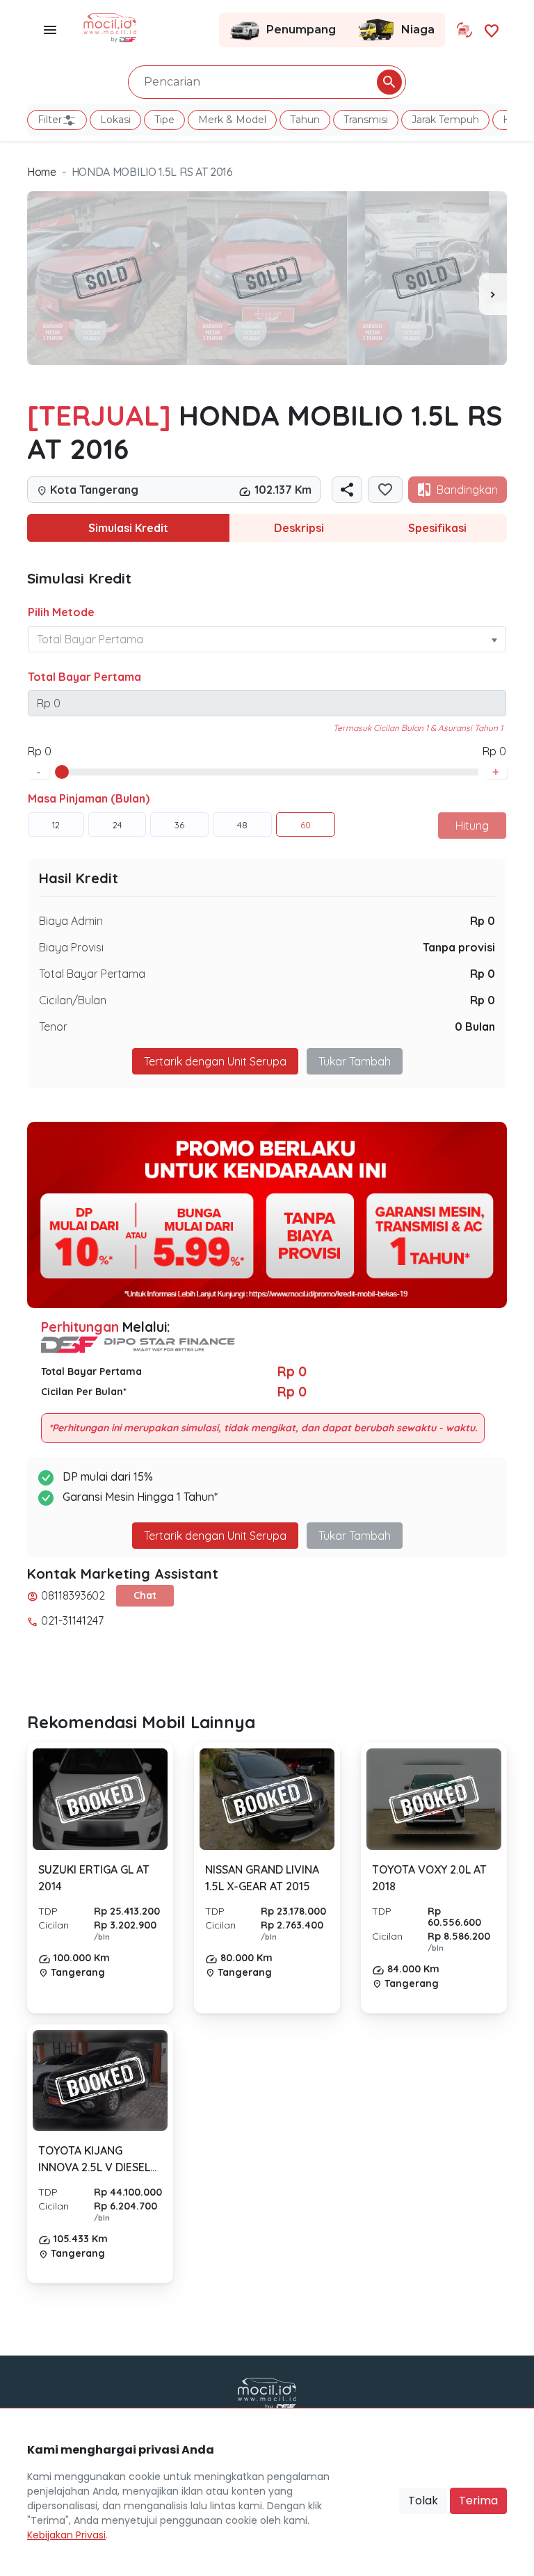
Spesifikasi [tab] (437, 528)
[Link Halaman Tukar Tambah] (464, 30)
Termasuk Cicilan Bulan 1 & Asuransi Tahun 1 (418, 728)
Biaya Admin (71, 921)
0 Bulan (475, 1027)
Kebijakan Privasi (66, 2535)
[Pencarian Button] (389, 82)
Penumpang (301, 30)
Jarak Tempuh (445, 120)
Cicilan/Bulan (73, 1000)
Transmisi (366, 120)
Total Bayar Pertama (84, 677)
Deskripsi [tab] (299, 528)
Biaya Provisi (71, 947)
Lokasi (115, 120)
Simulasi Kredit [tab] (128, 528)
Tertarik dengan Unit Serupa (215, 1536)
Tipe (164, 120)
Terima (478, 2501)
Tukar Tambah (355, 1061)
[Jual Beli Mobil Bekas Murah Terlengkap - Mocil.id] (110, 26)
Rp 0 (483, 921)
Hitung (472, 826)
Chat (145, 1595)
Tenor (53, 1027)
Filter (50, 120)
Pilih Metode (61, 612)
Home (42, 172)
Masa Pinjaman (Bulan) (89, 798)
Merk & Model (232, 120)
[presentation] (493, 294)
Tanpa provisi (459, 947)
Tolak (423, 2501)
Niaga (418, 30)
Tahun (305, 120)
